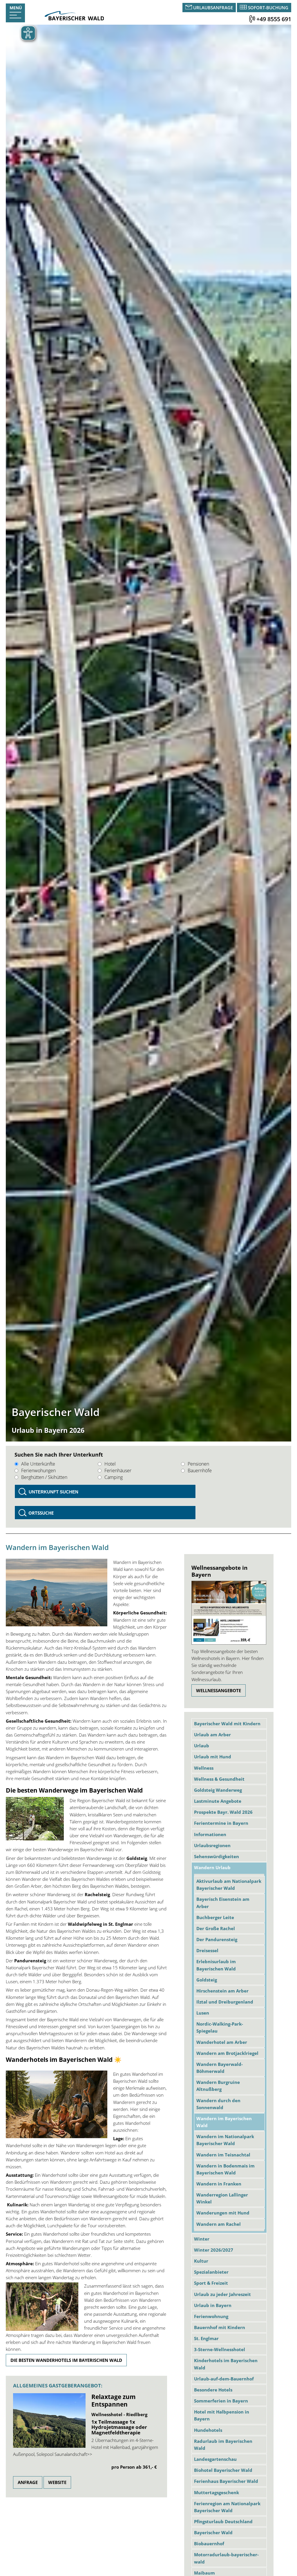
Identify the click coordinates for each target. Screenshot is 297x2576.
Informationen (210, 1834)
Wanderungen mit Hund (223, 2213)
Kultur (201, 2261)
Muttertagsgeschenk (217, 2492)
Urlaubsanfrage (213, 8)
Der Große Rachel (216, 1928)
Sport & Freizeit (211, 2283)
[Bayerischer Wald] (74, 19)
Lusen (203, 2013)
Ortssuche (41, 1513)
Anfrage (28, 2482)
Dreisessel (207, 1950)
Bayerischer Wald (213, 2532)
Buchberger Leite (215, 1917)
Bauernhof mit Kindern (220, 2327)
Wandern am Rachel (219, 2224)
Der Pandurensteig (217, 1939)
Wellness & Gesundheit (219, 1779)
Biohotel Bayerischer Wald (223, 2470)
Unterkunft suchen (54, 1492)
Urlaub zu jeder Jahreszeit (222, 2294)
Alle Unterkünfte (38, 1464)
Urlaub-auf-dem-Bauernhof (224, 2379)
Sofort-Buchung (268, 8)
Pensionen (198, 1464)
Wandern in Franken (219, 2184)
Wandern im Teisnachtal (223, 2155)
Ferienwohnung (211, 2316)
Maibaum (204, 2573)
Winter (202, 2239)
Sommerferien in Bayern (221, 2401)
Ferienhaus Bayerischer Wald (226, 2481)
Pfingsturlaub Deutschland (223, 2521)
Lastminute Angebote (218, 1801)
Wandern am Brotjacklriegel (227, 2053)
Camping (114, 1477)
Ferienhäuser (118, 1471)
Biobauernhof (209, 2544)
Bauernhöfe (200, 1471)
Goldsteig (207, 1980)
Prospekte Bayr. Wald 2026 (223, 1812)
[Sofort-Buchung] (243, 8)
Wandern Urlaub (212, 1867)
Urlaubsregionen (212, 1845)
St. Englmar (206, 2338)
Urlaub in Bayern (213, 2305)
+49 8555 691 (274, 19)
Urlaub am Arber (212, 1735)
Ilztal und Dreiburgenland (225, 2002)
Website (57, 2482)
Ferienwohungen (38, 1471)
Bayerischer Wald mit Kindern (227, 1724)
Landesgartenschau (215, 2459)
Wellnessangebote (219, 1690)
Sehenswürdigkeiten (217, 1856)
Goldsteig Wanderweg (218, 1790)
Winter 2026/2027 (214, 2250)
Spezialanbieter (211, 2272)
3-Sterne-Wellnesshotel (220, 2349)
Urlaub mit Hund (213, 1757)
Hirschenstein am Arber (222, 1991)
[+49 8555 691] (252, 19)
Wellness (204, 1768)
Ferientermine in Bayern (221, 1823)
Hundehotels (208, 2430)
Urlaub (202, 1746)
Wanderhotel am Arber (222, 2042)
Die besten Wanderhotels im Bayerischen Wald (66, 2360)
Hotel (110, 1464)
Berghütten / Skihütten (44, 1477)
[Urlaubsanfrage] (189, 8)
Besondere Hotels (213, 2390)
